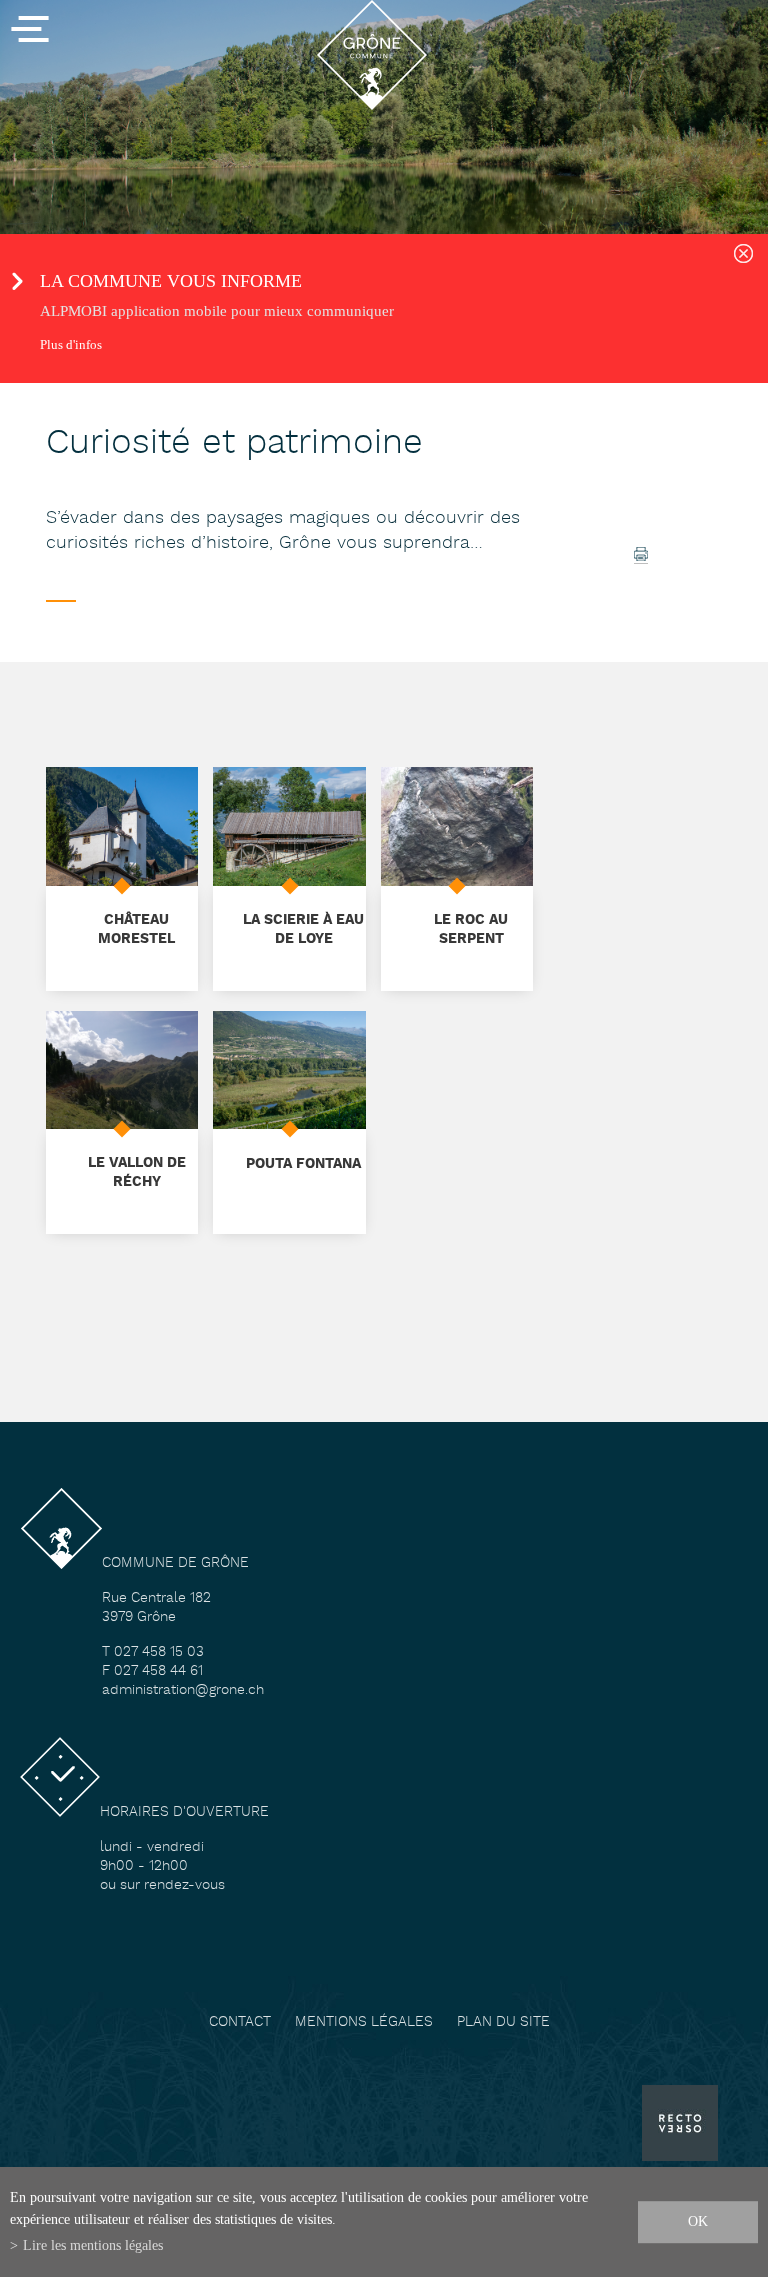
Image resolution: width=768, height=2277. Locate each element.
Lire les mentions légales (93, 2245)
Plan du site (503, 2022)
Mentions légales (364, 2022)
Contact (240, 2022)
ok (698, 2221)
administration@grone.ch (183, 1690)
